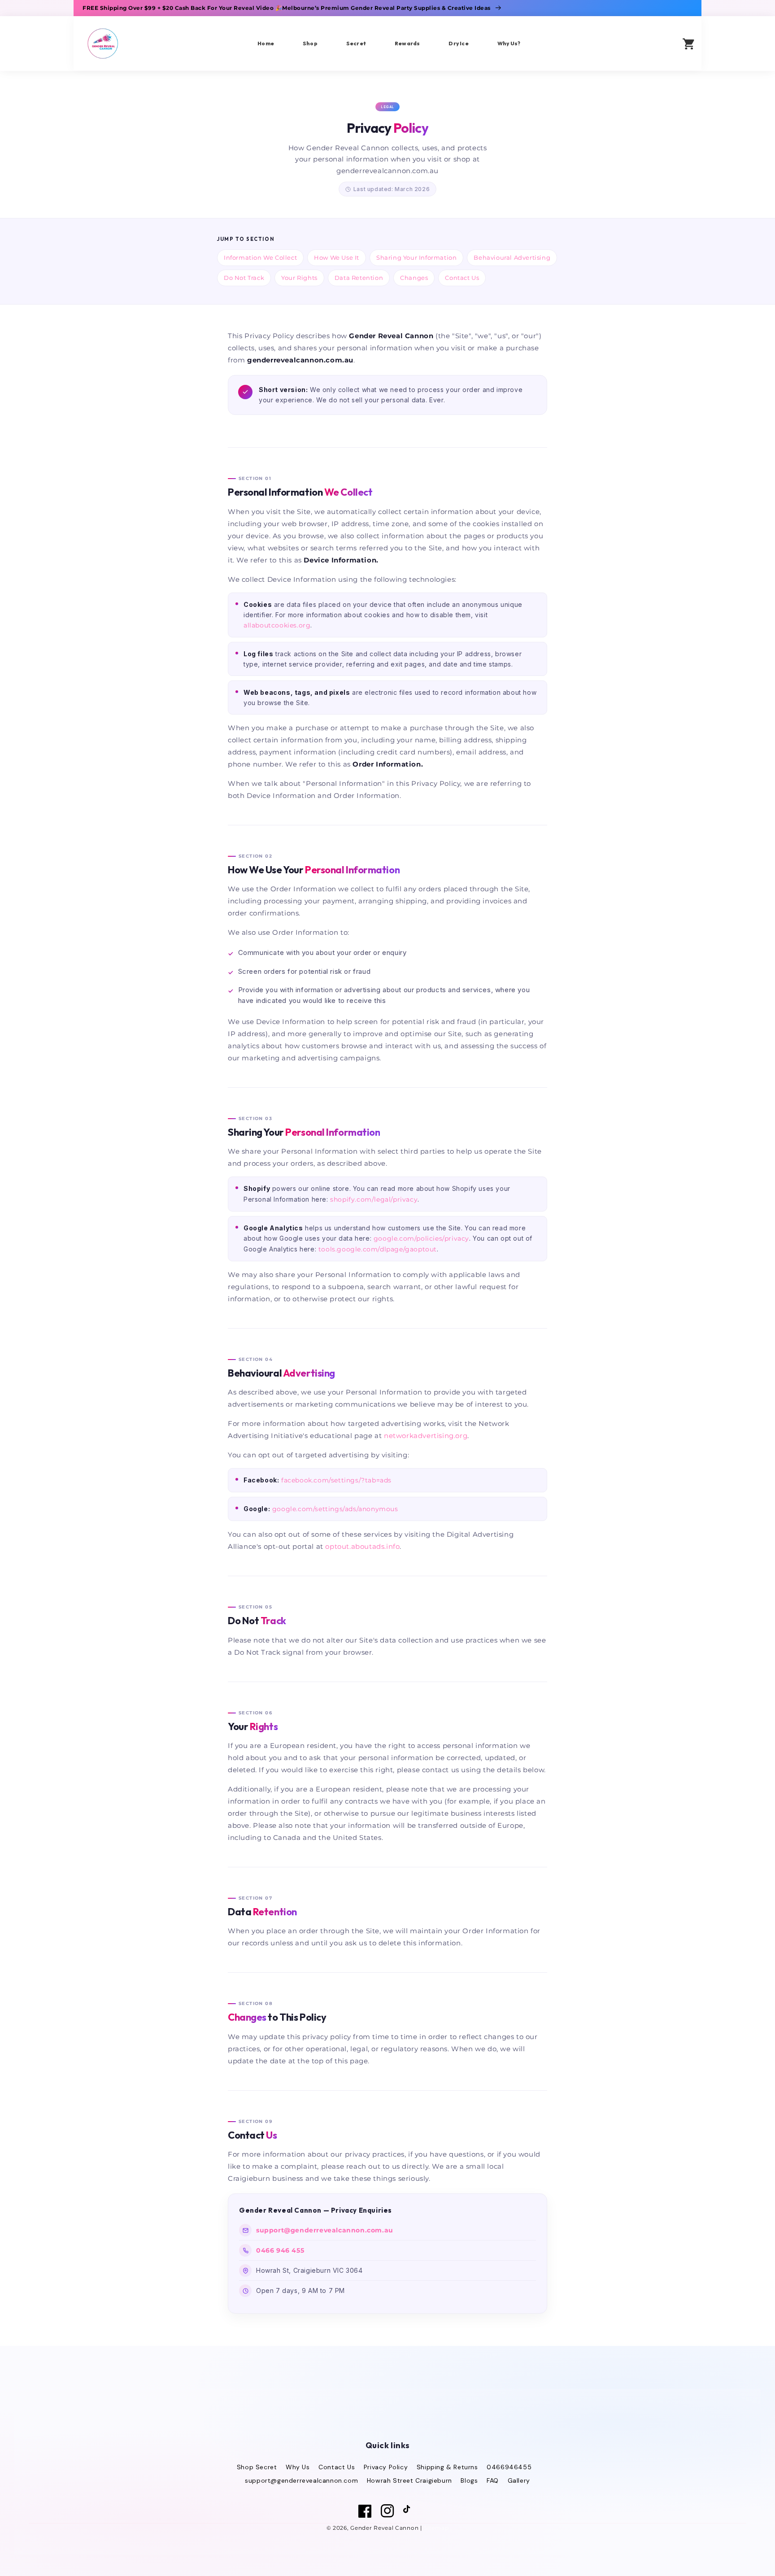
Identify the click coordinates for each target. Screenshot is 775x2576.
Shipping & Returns (447, 2467)
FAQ (493, 2480)
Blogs (469, 2480)
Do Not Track (244, 278)
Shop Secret (257, 2467)
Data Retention (359, 278)
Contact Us (462, 278)
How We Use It (337, 257)
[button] (662, 43)
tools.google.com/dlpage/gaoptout (378, 1249)
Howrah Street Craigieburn (409, 2480)
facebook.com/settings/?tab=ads (336, 1480)
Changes (414, 278)
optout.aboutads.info (362, 1546)
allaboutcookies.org (277, 625)
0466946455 (509, 2467)
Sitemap (436, 2528)
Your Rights (299, 278)
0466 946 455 (280, 2250)
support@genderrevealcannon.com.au (325, 2230)
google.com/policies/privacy (421, 1238)
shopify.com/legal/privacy (374, 1199)
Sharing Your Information (416, 257)
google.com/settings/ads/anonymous (335, 1509)
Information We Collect (260, 257)
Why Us (298, 2467)
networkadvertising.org (426, 1436)
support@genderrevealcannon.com (301, 2480)
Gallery (519, 2480)
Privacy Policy (386, 2467)
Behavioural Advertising (512, 257)
